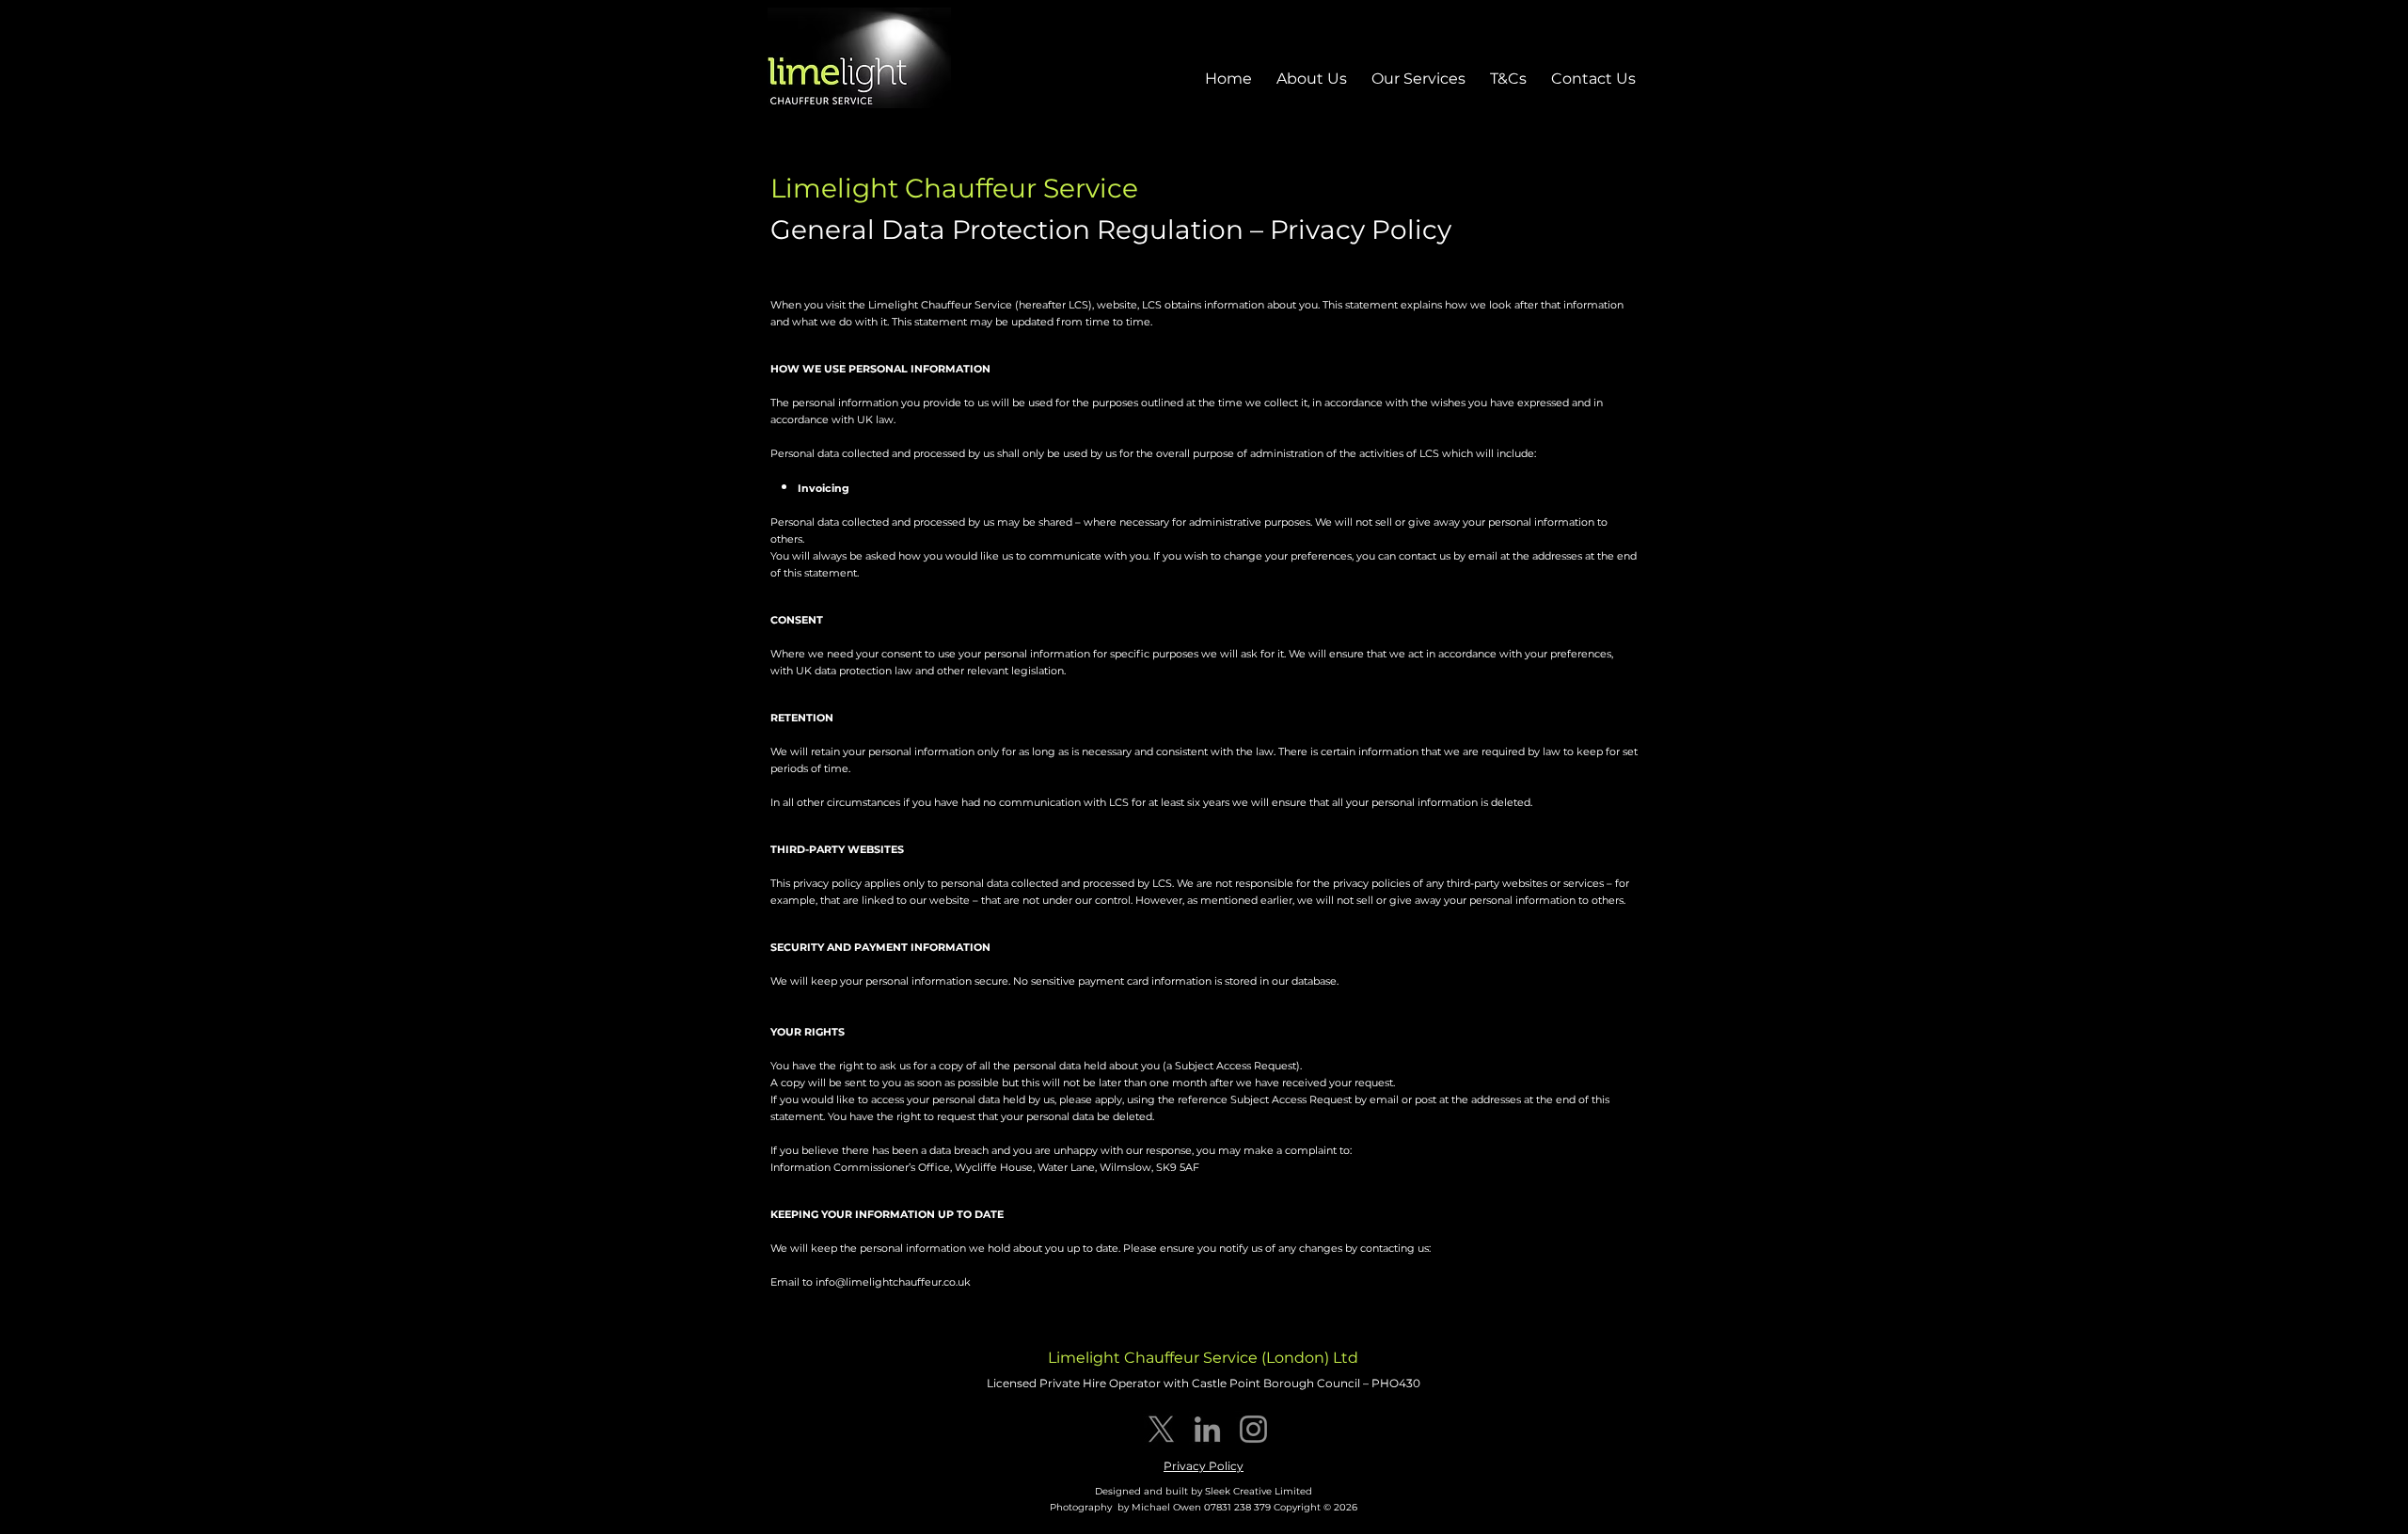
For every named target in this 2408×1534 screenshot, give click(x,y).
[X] (1161, 1429)
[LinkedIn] (1207, 1429)
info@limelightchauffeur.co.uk (893, 1282)
